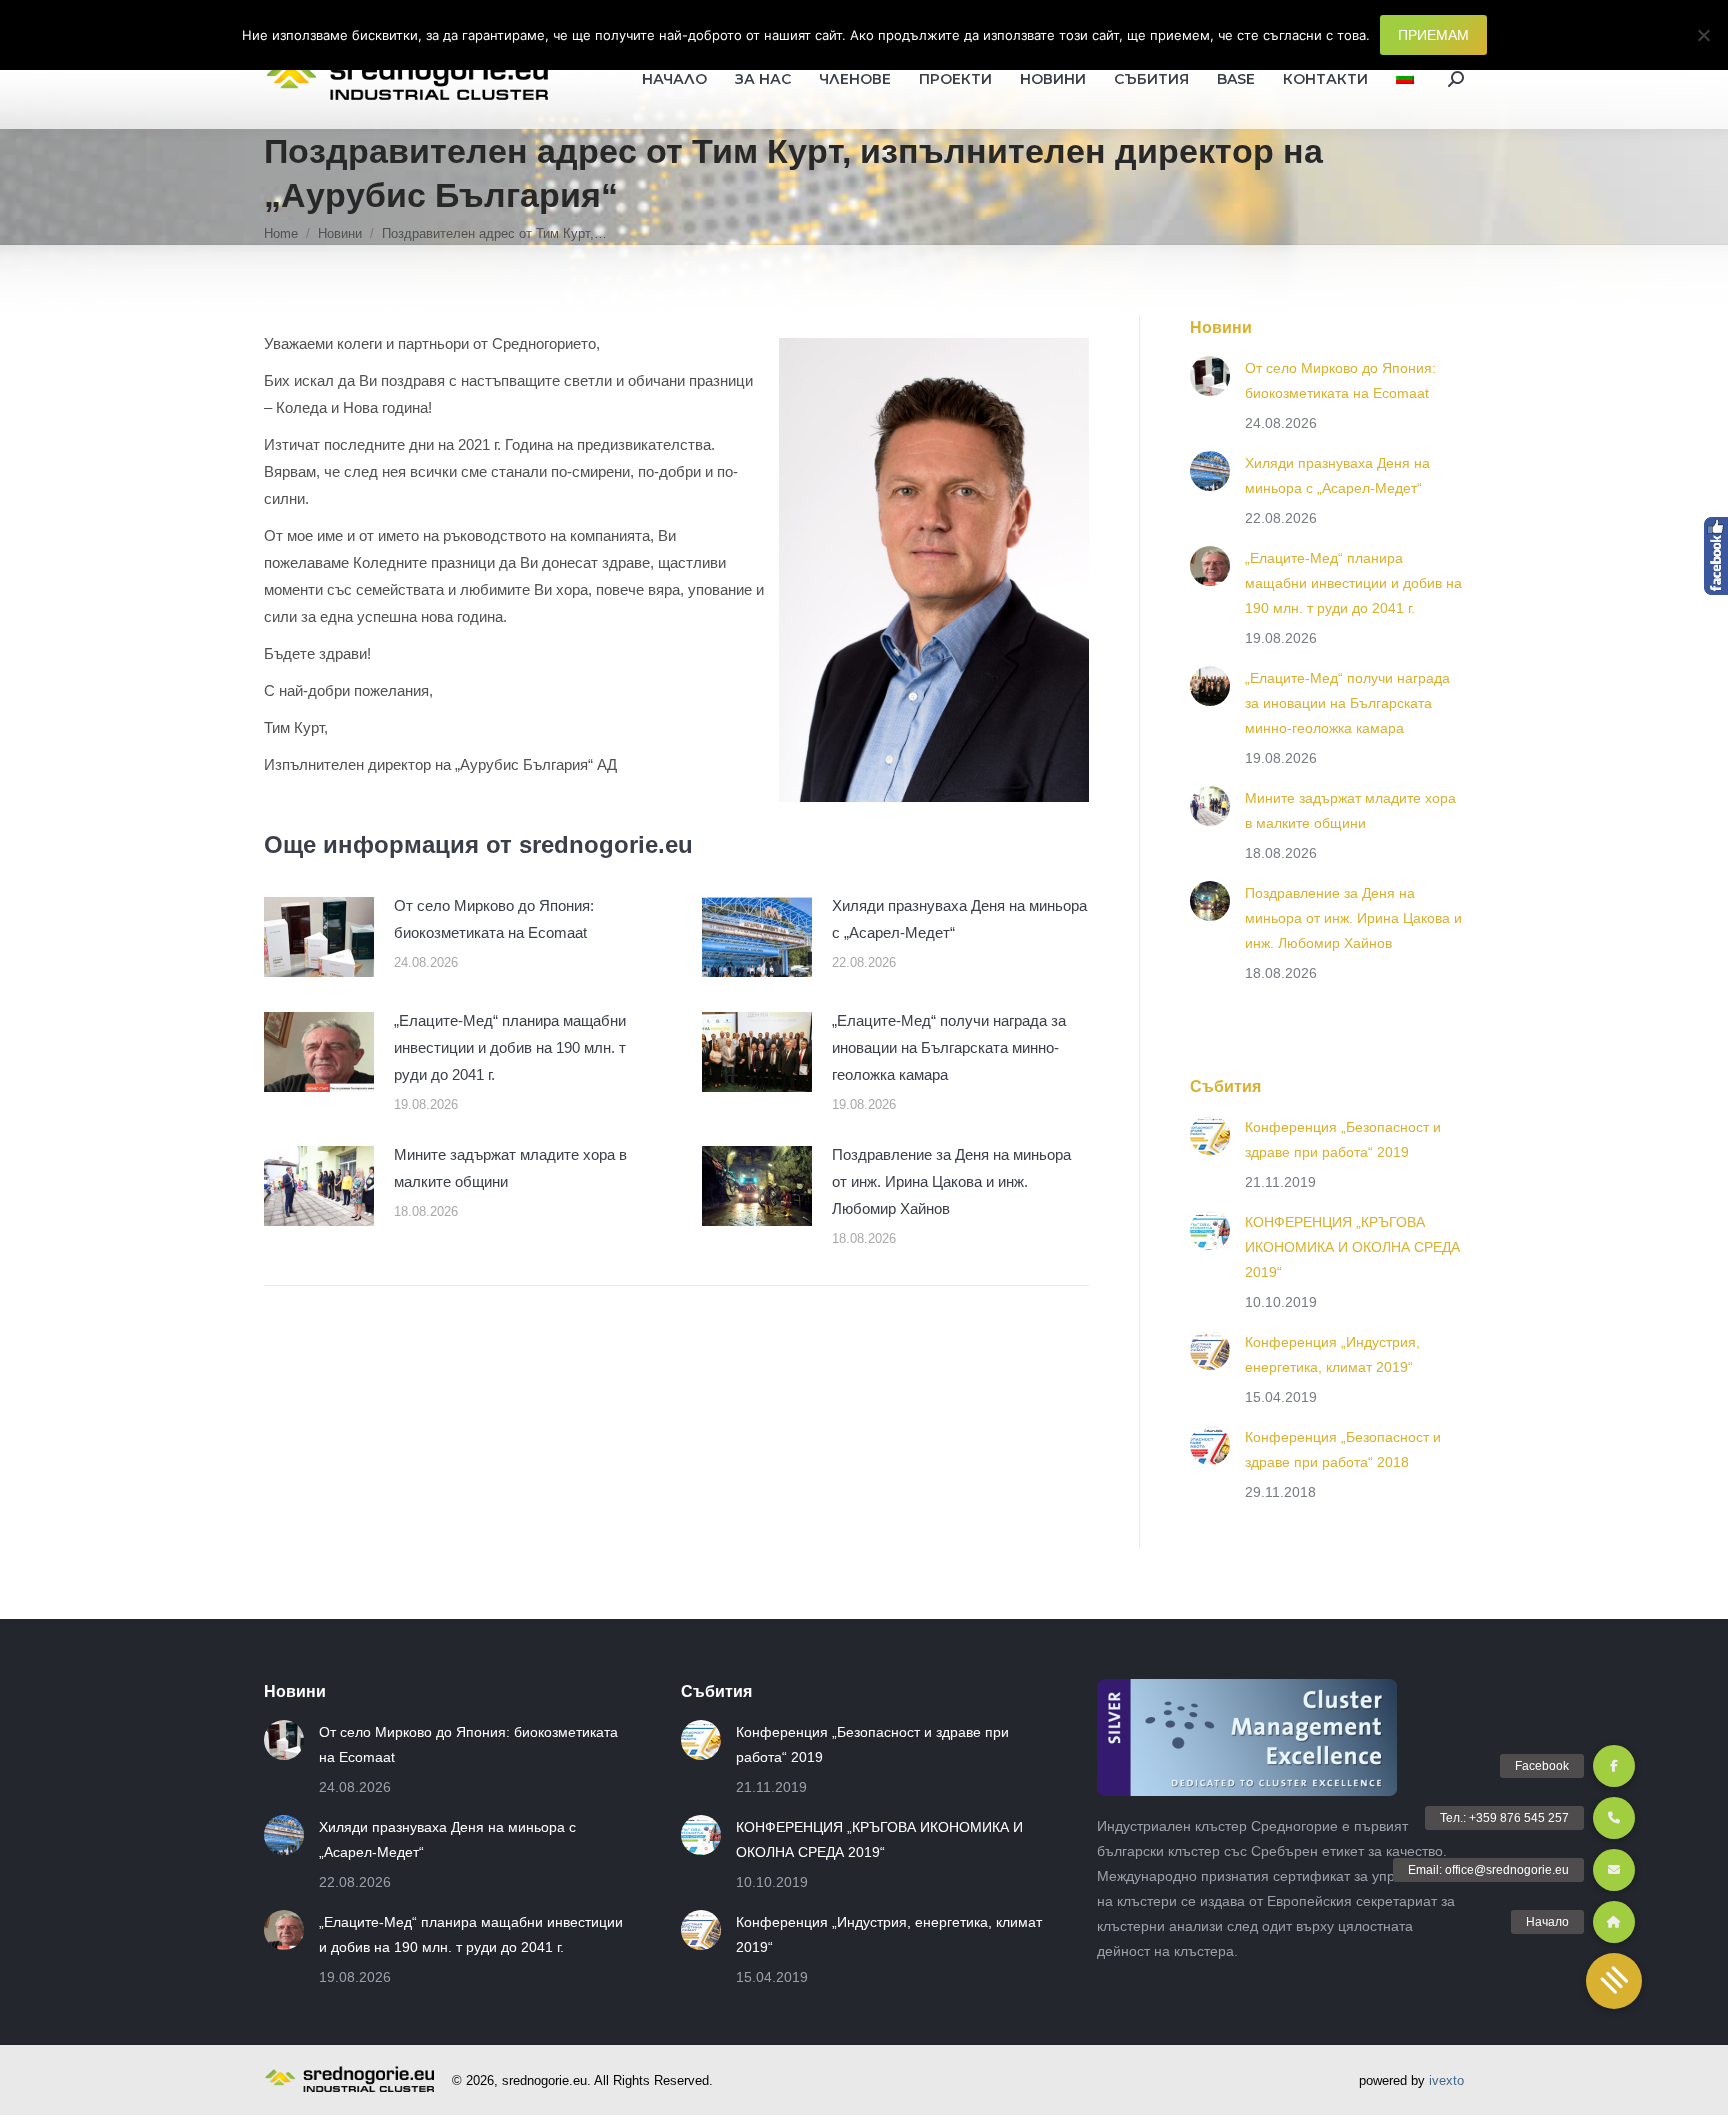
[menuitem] (1405, 79)
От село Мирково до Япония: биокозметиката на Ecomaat (494, 919)
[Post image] (319, 937)
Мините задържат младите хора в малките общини (510, 1168)
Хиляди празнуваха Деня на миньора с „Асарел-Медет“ (959, 919)
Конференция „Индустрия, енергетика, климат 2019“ (1332, 1354)
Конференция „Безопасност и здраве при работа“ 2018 (1343, 1449)
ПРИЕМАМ (1433, 35)
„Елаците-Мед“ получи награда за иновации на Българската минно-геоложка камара (949, 1047)
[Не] (1703, 35)
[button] (1614, 1981)
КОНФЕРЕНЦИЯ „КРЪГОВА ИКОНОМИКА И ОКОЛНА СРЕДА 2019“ (1352, 1247)
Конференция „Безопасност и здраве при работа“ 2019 (1343, 1139)
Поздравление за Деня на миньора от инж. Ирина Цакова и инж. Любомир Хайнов (951, 1181)
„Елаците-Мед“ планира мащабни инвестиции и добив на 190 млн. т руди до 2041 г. (510, 1047)
